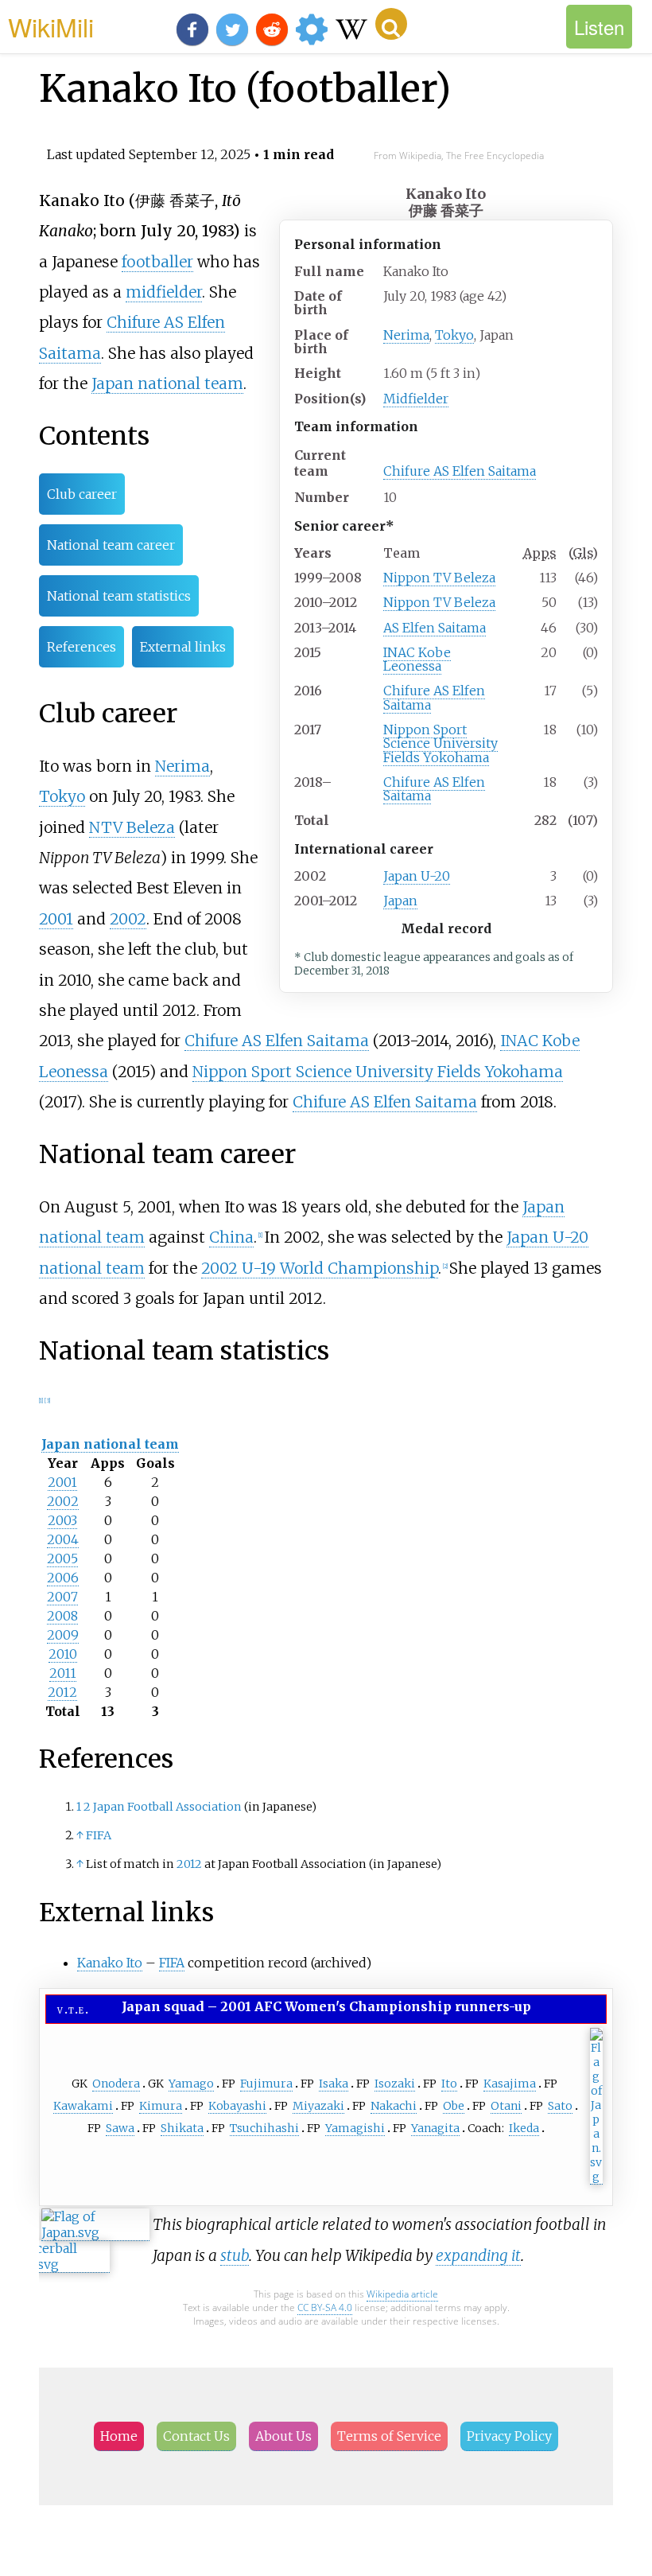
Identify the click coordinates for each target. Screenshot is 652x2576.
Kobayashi (237, 2106)
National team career (111, 545)
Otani (506, 2106)
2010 (63, 1654)
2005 (62, 1558)
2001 (56, 919)
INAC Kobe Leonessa (417, 659)
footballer (157, 262)
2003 (62, 1520)
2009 (63, 1635)
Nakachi (394, 2106)
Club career (82, 494)
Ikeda (524, 2128)
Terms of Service (389, 2436)
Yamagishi (355, 2128)
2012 (62, 1692)
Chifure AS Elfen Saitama (460, 471)
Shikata (182, 2128)
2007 (62, 1597)
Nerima (406, 335)
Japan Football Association (167, 1807)
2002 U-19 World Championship (320, 1268)
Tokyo (454, 335)
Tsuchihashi (264, 2128)
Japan (400, 901)
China (231, 1237)
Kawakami (83, 2106)
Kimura (161, 2106)
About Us (283, 2436)
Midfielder (416, 399)
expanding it (478, 2255)
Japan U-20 (417, 876)
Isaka (334, 2084)
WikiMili (51, 26)
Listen (599, 27)
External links (183, 647)
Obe (454, 2106)
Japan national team (167, 383)
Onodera (116, 2084)
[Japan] (596, 2177)
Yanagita (435, 2128)
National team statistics (119, 596)
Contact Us (196, 2436)
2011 (63, 1673)
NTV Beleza (132, 827)
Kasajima (510, 2084)
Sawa (120, 2128)
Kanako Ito (110, 1963)
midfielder (164, 292)
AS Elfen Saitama (435, 628)
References (81, 647)
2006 (63, 1578)
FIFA (99, 1835)
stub (235, 2255)
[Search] (391, 24)
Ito (449, 2084)
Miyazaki (318, 2106)
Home (119, 2436)
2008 (62, 1616)
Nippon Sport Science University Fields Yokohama (440, 743)
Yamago (191, 2084)
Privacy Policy (509, 2436)
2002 (128, 919)
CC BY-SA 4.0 (325, 2308)
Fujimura (266, 2084)
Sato (560, 2106)
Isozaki (395, 2084)
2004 (63, 1539)
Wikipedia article (402, 2294)
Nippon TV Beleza (439, 578)
